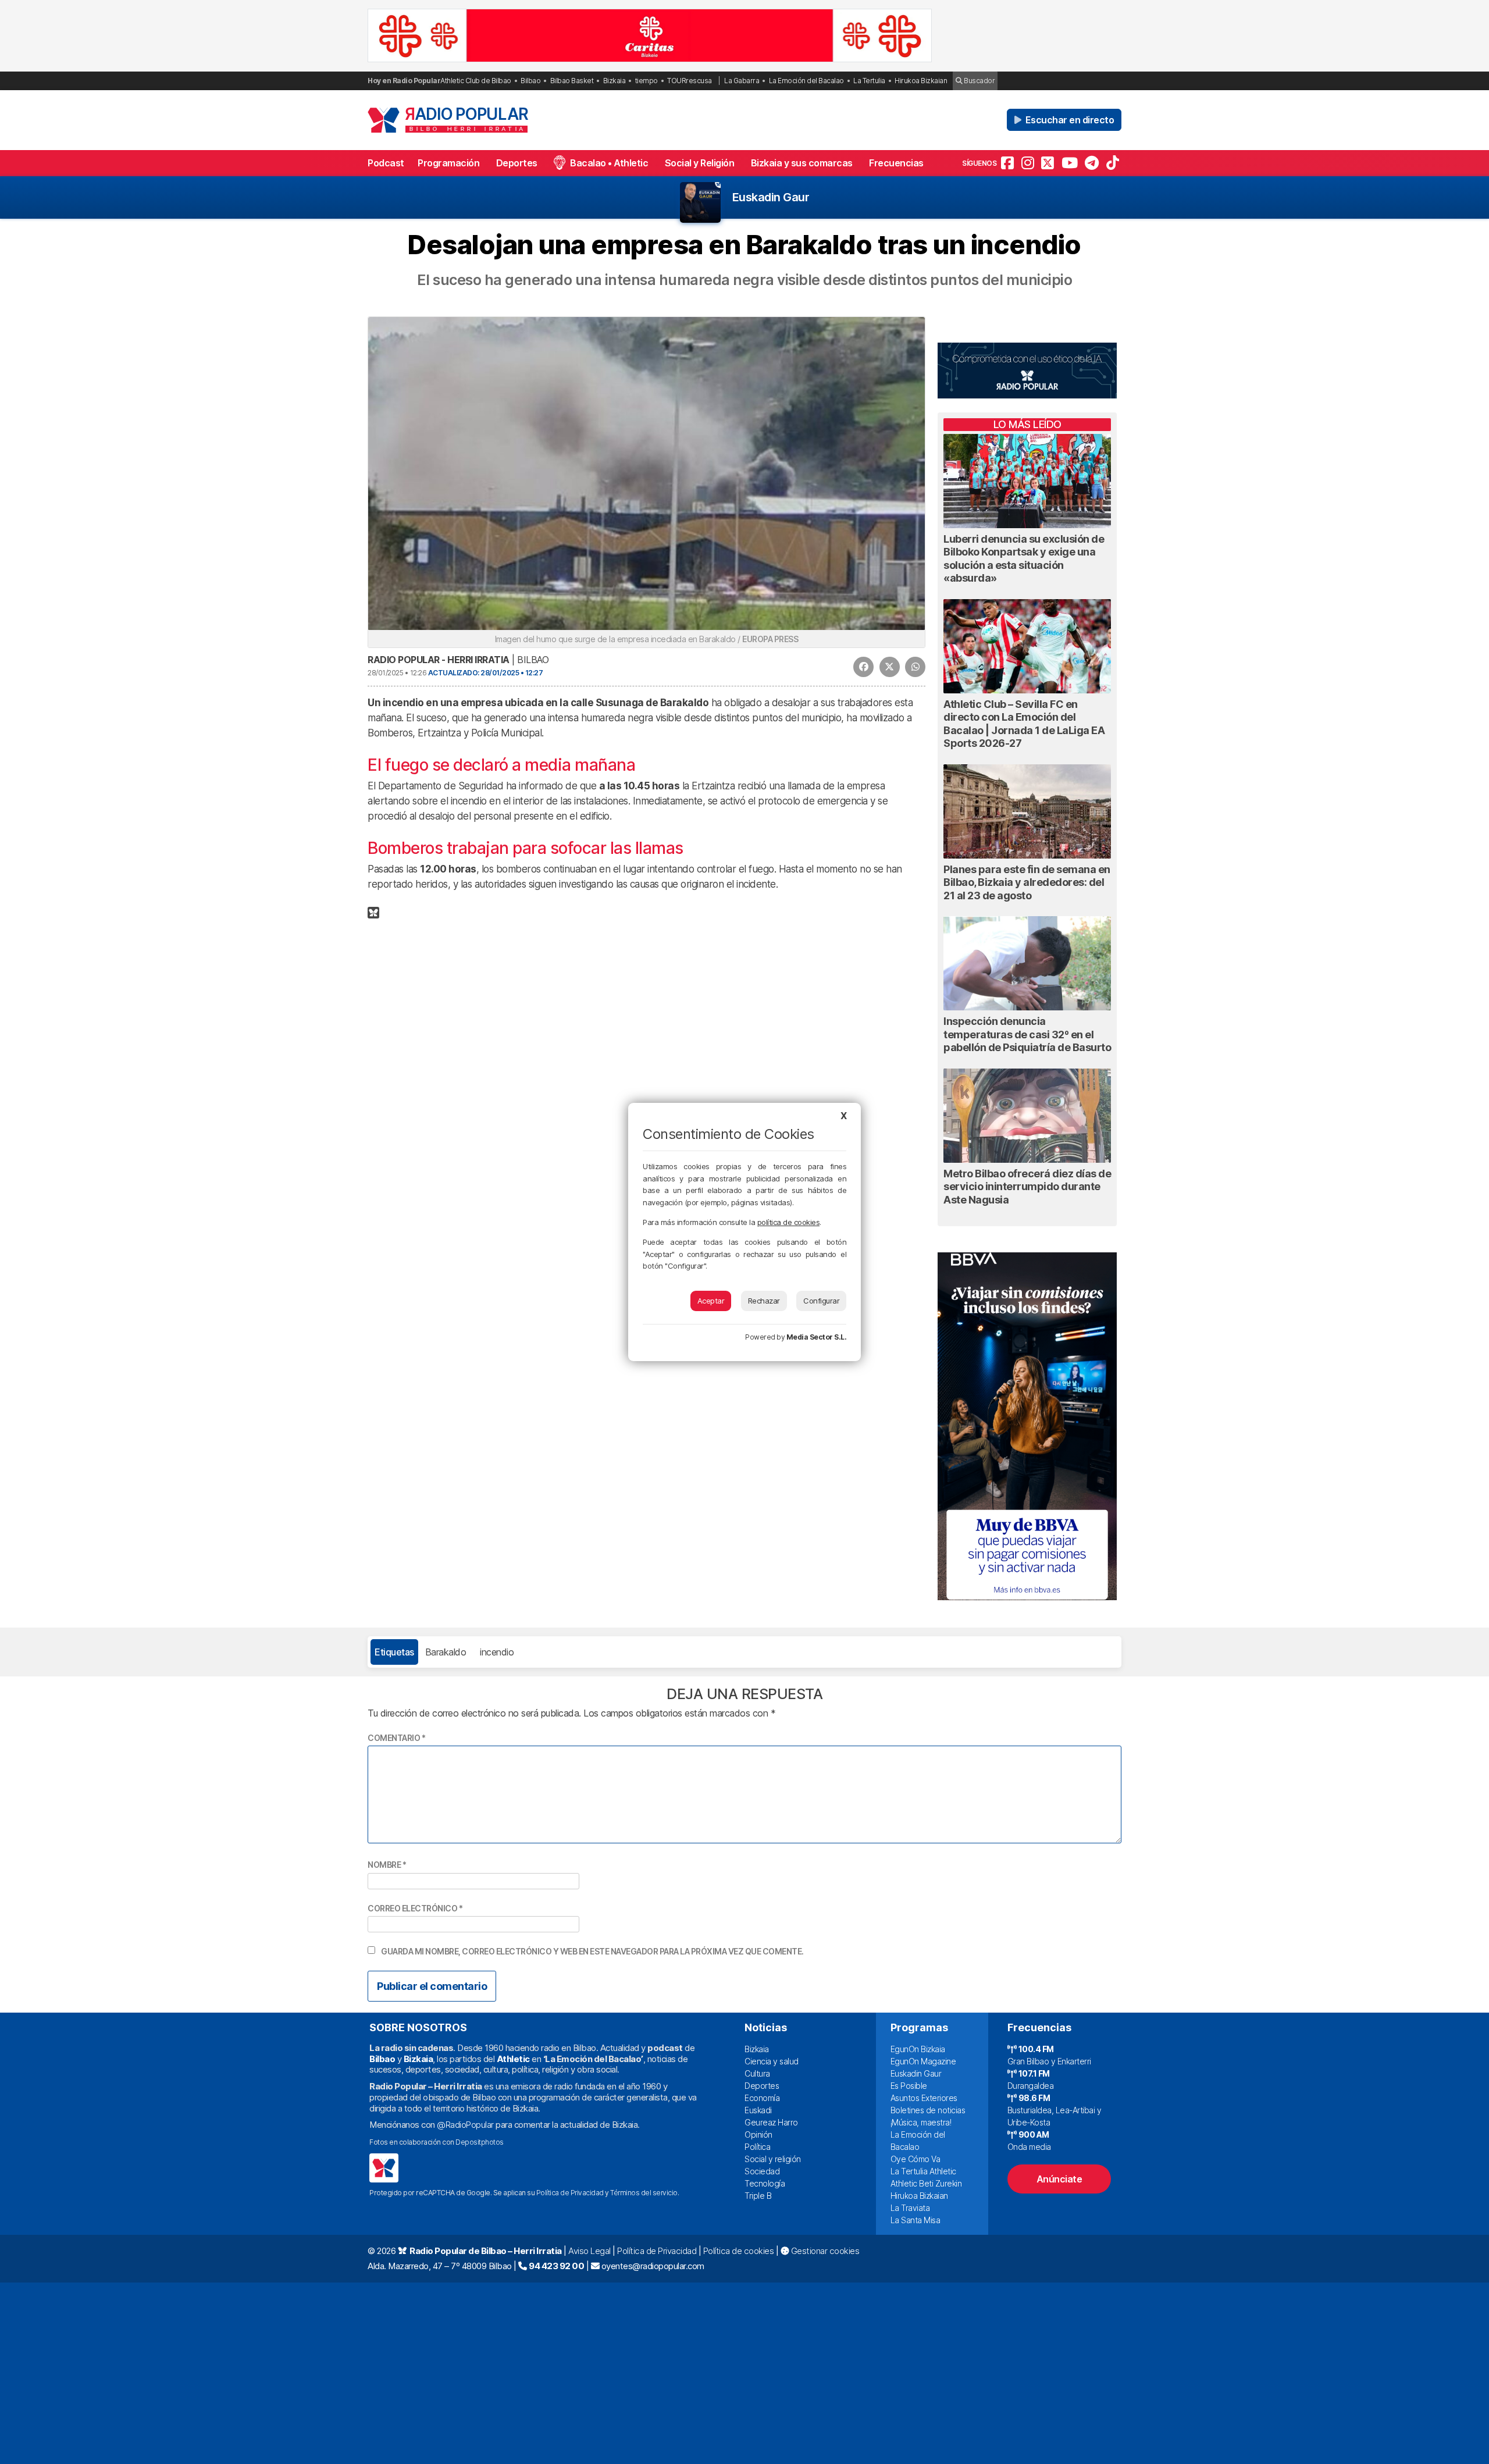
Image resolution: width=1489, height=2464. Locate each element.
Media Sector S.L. (817, 1337)
